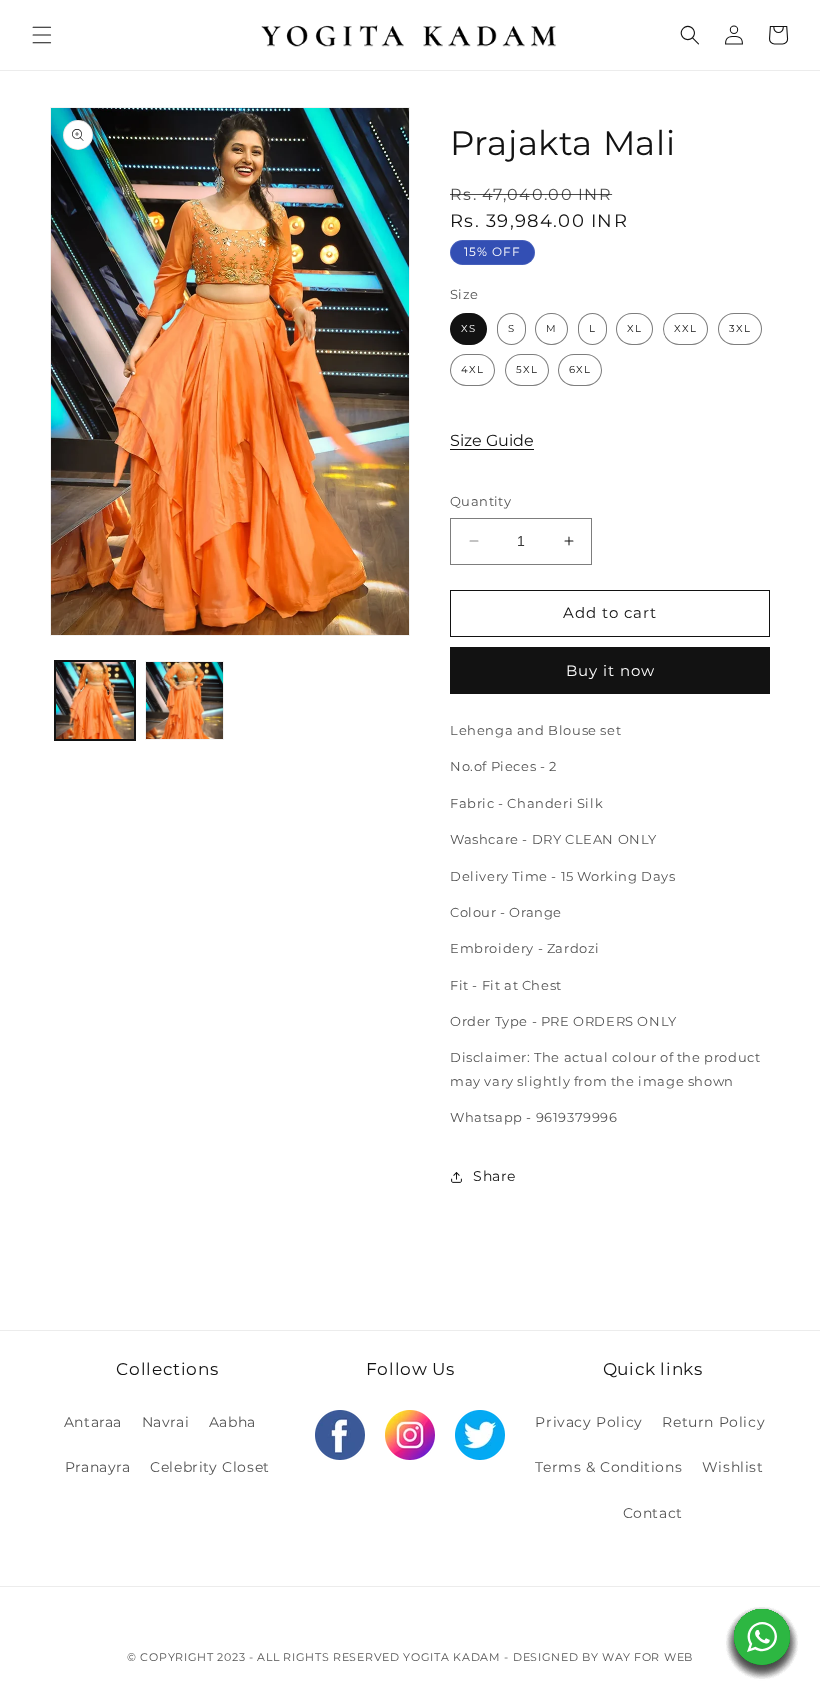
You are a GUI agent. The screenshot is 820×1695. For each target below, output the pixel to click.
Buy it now (610, 670)
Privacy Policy (588, 1422)
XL (634, 328)
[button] (42, 35)
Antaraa (93, 1422)
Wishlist (733, 1467)
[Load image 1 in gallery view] (95, 701)
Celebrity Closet (210, 1467)
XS (468, 328)
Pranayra (98, 1467)
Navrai (166, 1422)
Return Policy (713, 1422)
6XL (580, 369)
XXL (685, 328)
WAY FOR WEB (647, 1657)
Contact (653, 1513)
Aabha (232, 1422)
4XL (472, 369)
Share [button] (494, 1176)
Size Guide (492, 440)
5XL (527, 369)
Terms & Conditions (608, 1467)
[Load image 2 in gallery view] (185, 701)
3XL (740, 328)
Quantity (480, 501)
